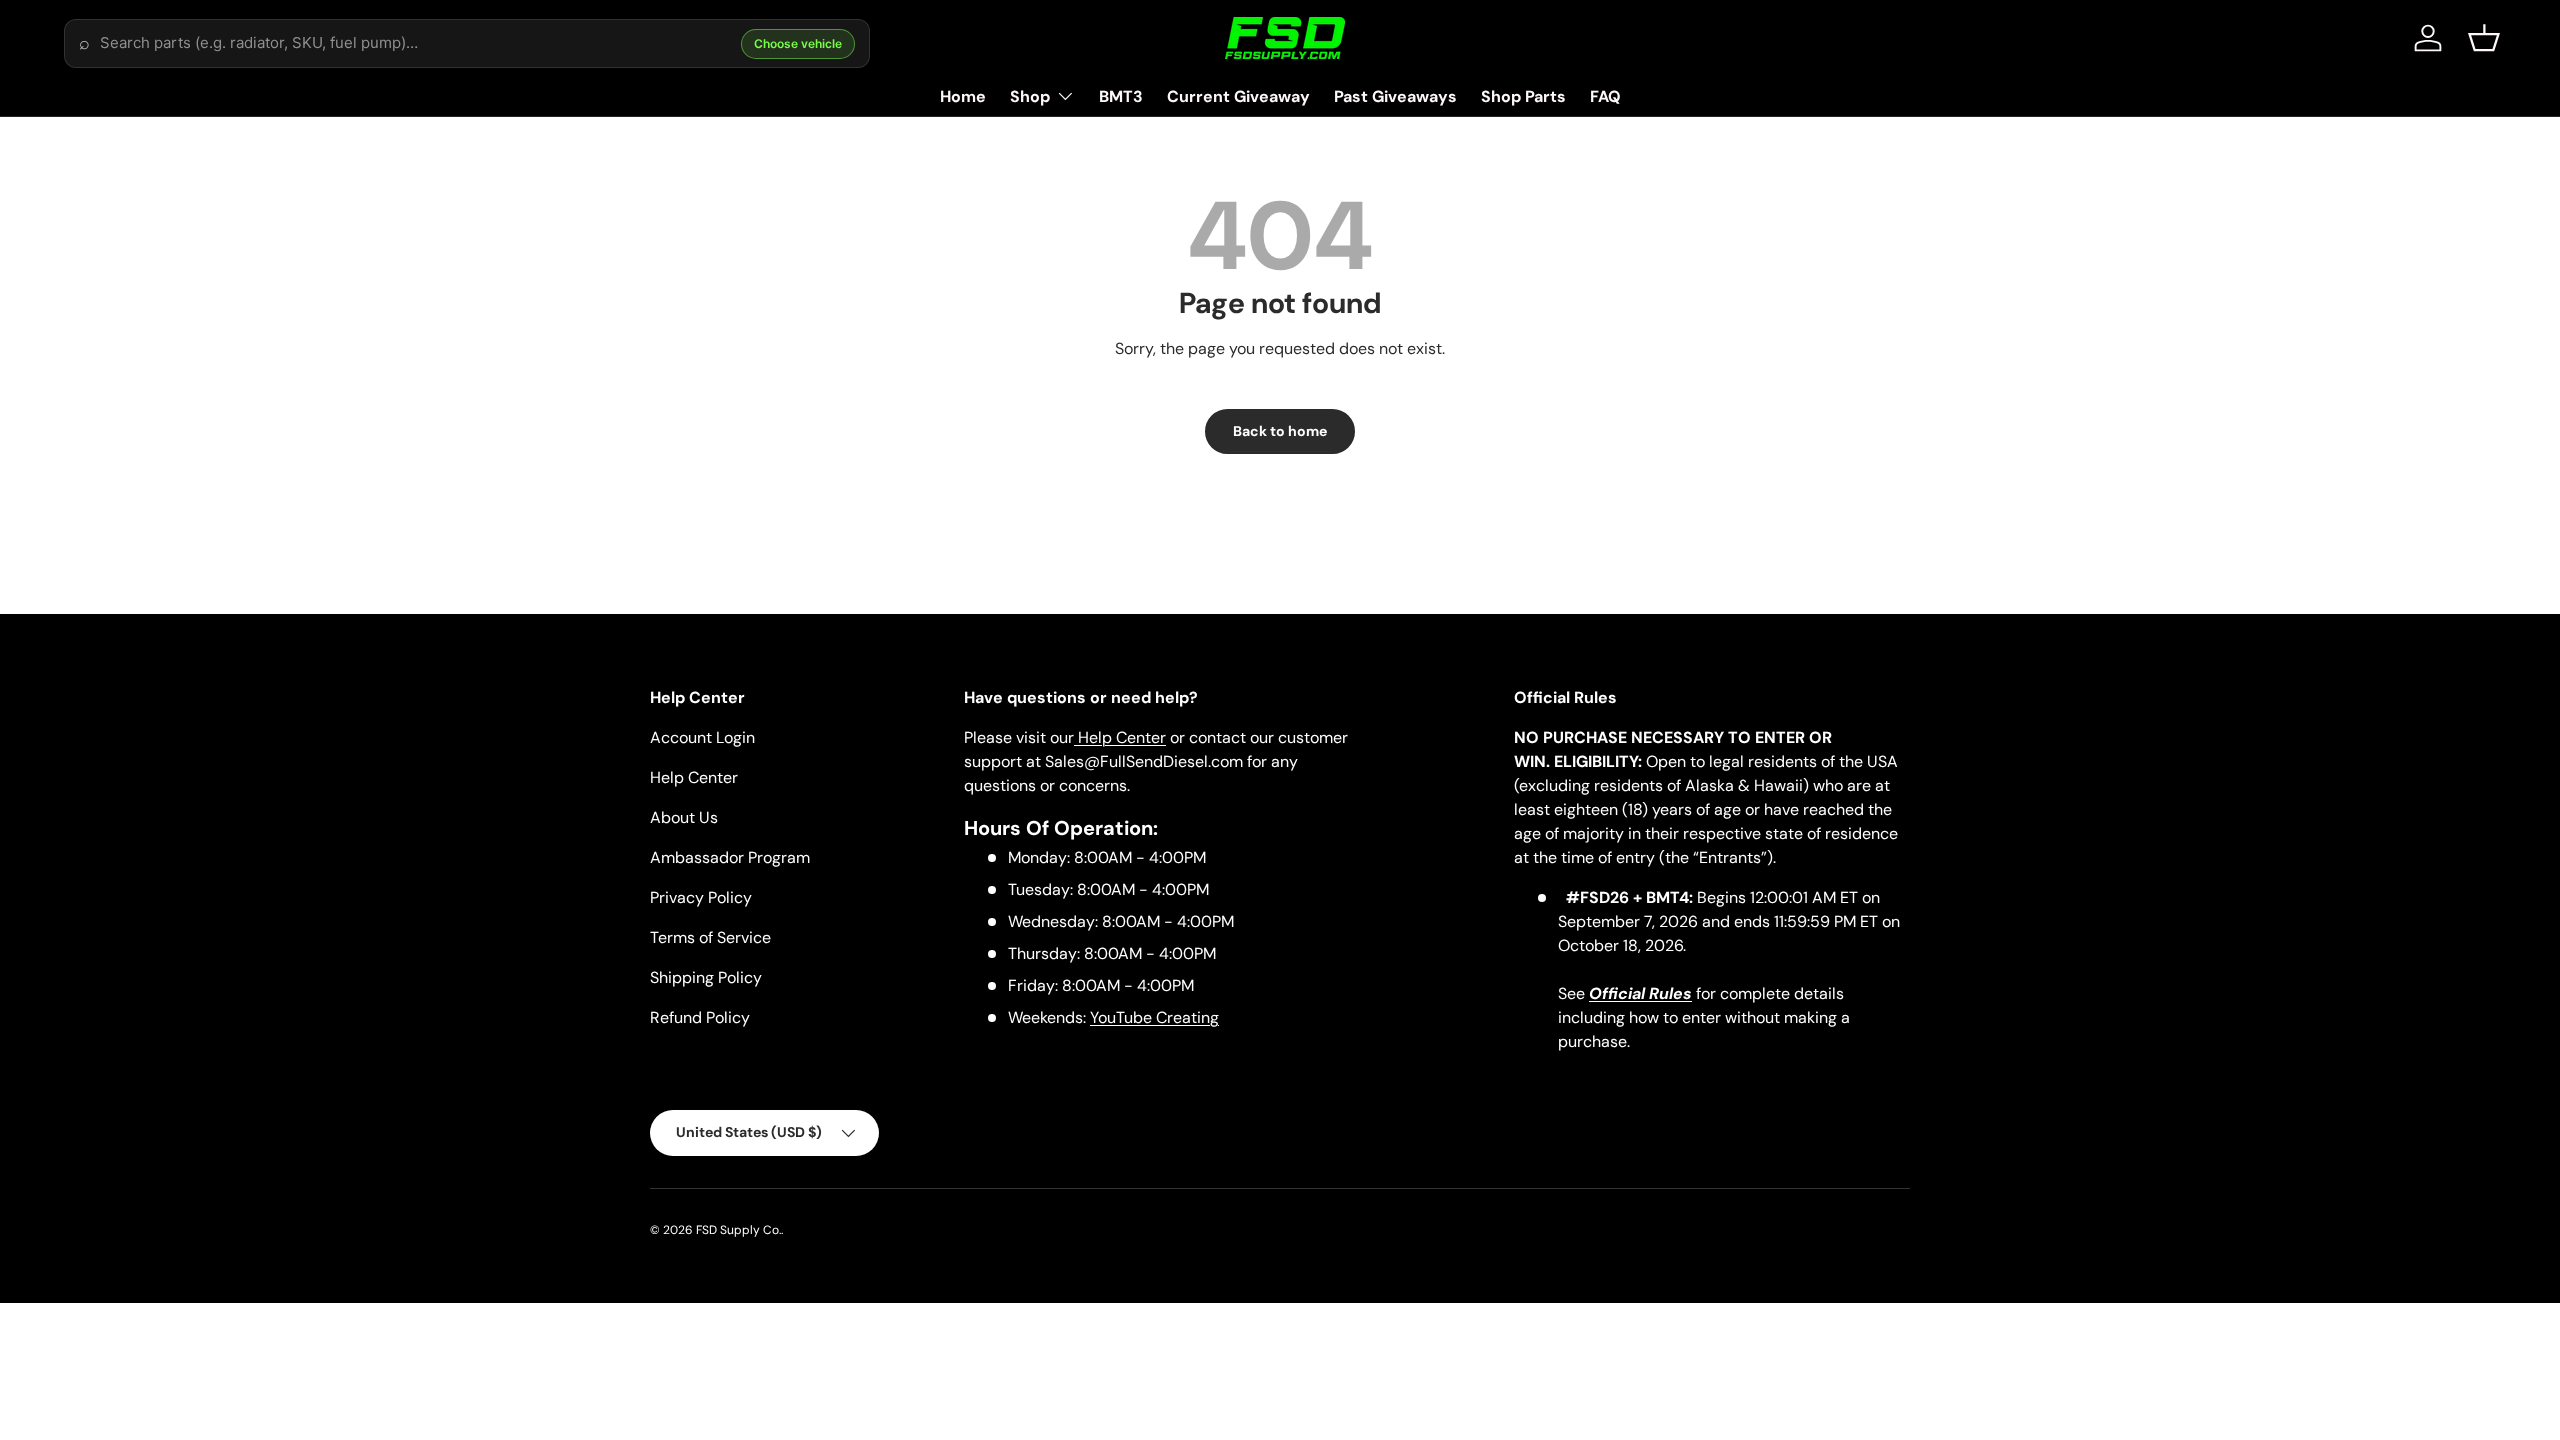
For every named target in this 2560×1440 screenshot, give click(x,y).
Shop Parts (1523, 96)
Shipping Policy (706, 977)
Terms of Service (710, 937)
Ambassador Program (730, 857)
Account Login (702, 737)
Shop (1030, 96)
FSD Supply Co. (738, 1230)
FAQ (1605, 96)
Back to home (1280, 431)
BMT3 (1121, 96)
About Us (684, 817)
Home (963, 96)
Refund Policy (700, 1017)
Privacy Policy (701, 897)
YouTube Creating (1154, 1017)
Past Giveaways (1395, 96)
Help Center (694, 777)
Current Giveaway (1238, 96)
